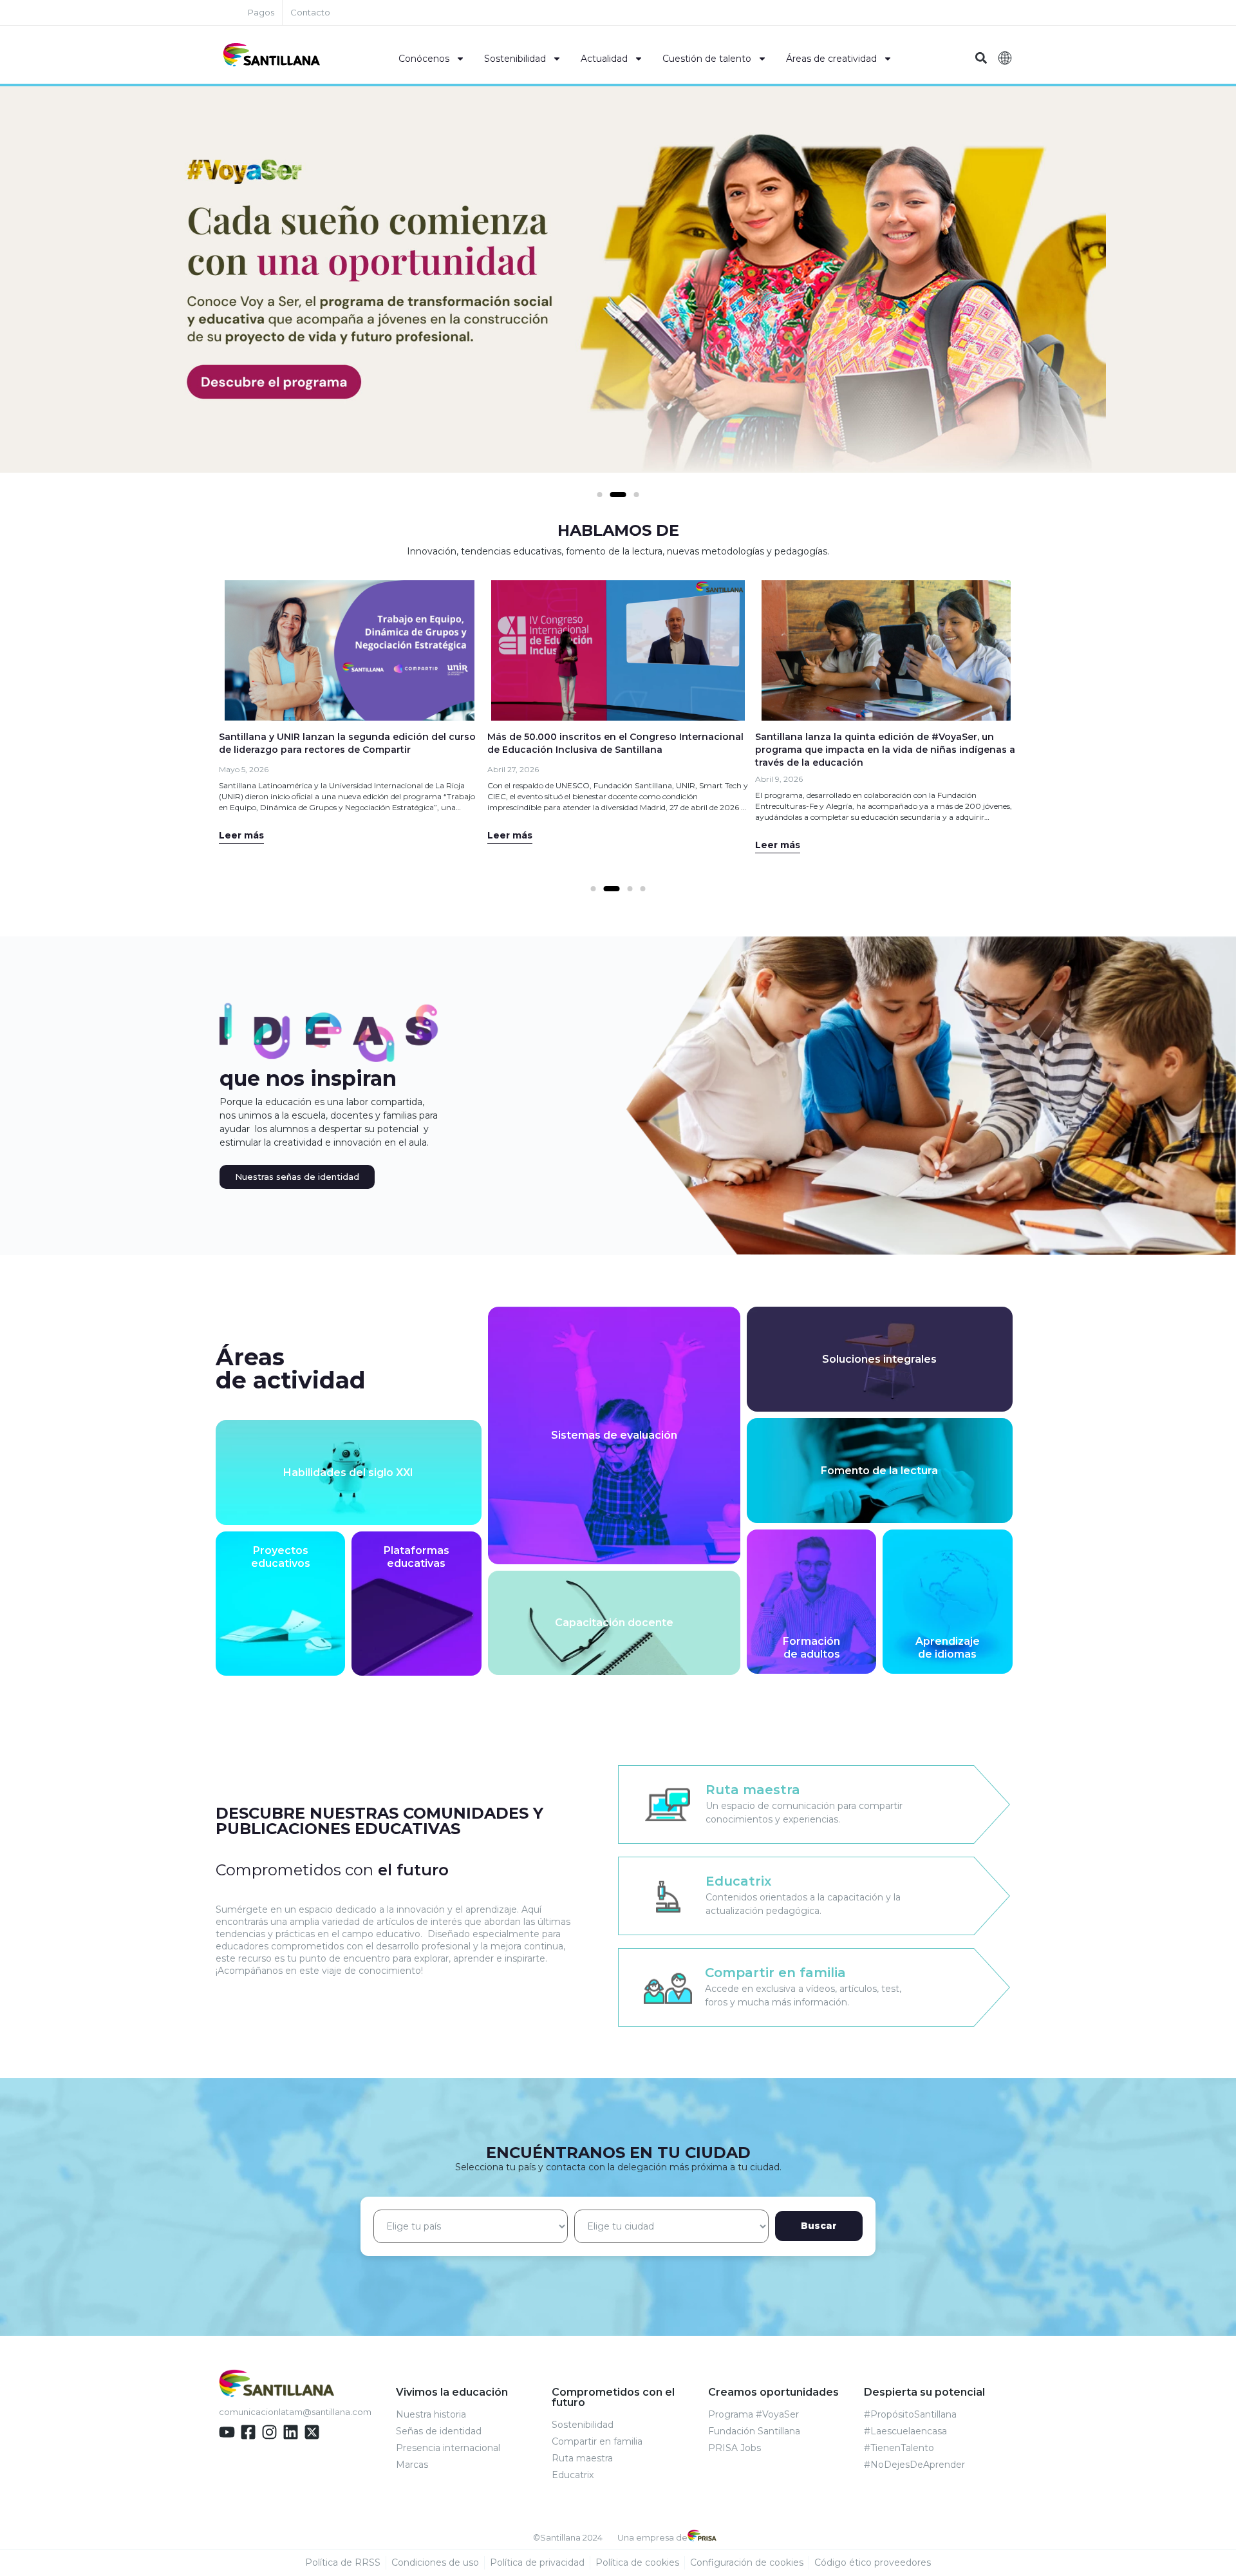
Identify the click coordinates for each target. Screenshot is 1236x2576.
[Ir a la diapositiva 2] (618, 495)
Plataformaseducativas (417, 1557)
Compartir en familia (775, 1973)
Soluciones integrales (879, 1359)
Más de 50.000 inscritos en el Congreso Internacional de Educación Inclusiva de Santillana (615, 743)
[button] (981, 58)
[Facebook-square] (248, 2432)
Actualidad (604, 59)
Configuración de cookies (747, 2562)
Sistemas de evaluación (614, 1435)
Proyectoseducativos (281, 1557)
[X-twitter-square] (312, 2432)
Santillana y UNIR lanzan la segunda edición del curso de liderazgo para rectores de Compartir (347, 743)
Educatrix (738, 1881)
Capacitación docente (614, 1623)
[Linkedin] (291, 2432)
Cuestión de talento (707, 59)
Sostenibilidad (515, 59)
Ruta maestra (753, 1790)
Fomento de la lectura (879, 1471)
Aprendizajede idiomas (948, 1648)
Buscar (819, 2226)
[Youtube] (227, 2432)
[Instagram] (269, 2432)
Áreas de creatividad (831, 59)
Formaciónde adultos (811, 1648)
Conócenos (424, 59)
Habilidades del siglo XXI (348, 1473)
